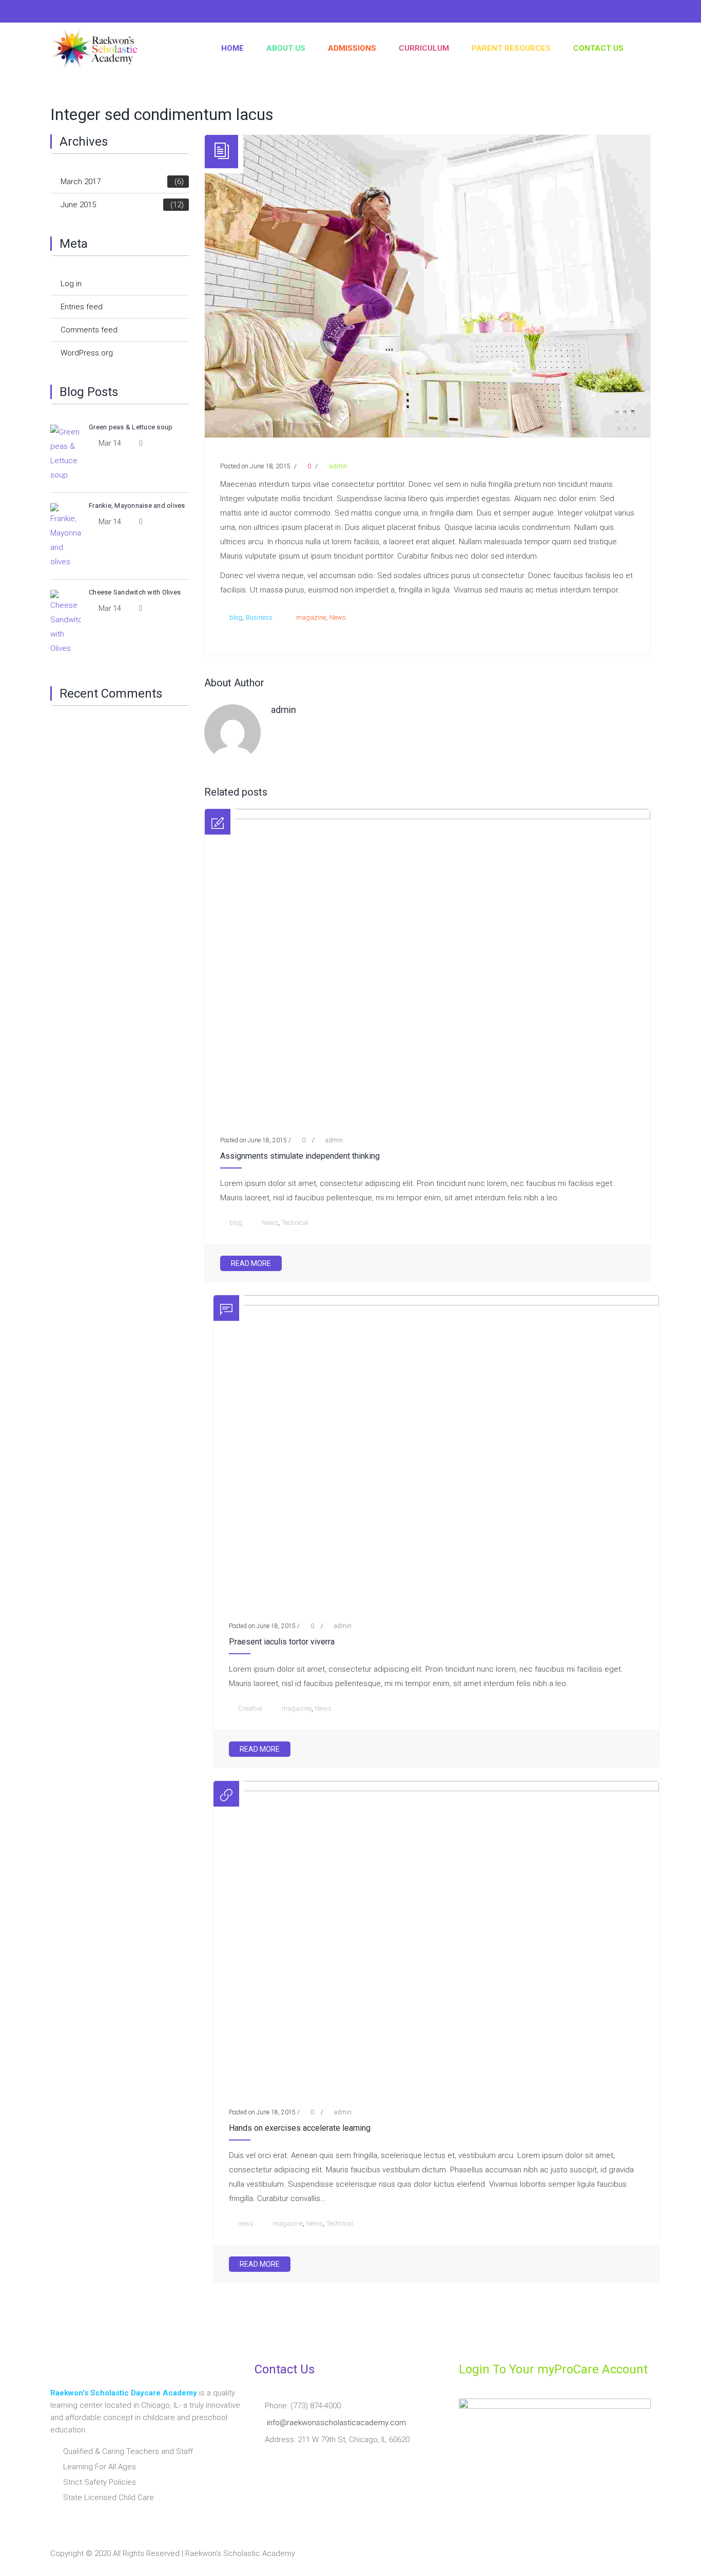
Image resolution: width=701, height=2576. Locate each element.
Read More (251, 1263)
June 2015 (122, 205)
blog (236, 617)
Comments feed (89, 330)
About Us (286, 48)
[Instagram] (78, 13)
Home (232, 48)
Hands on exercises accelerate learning (300, 2128)
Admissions (352, 48)
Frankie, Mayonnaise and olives (137, 506)
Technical (295, 1223)
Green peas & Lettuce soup (131, 427)
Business (259, 617)
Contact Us (598, 48)
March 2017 (122, 182)
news (246, 2223)
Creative (250, 1708)
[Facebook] (58, 13)
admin (338, 466)
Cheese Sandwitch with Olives (135, 592)
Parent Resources (511, 48)
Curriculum (424, 48)
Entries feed (82, 307)
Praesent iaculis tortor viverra (282, 1642)
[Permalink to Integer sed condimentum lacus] (427, 435)
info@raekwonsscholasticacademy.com (336, 2423)
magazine (311, 617)
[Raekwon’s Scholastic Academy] (99, 48)
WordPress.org (87, 353)
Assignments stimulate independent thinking (300, 1156)
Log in (71, 284)
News (338, 617)
